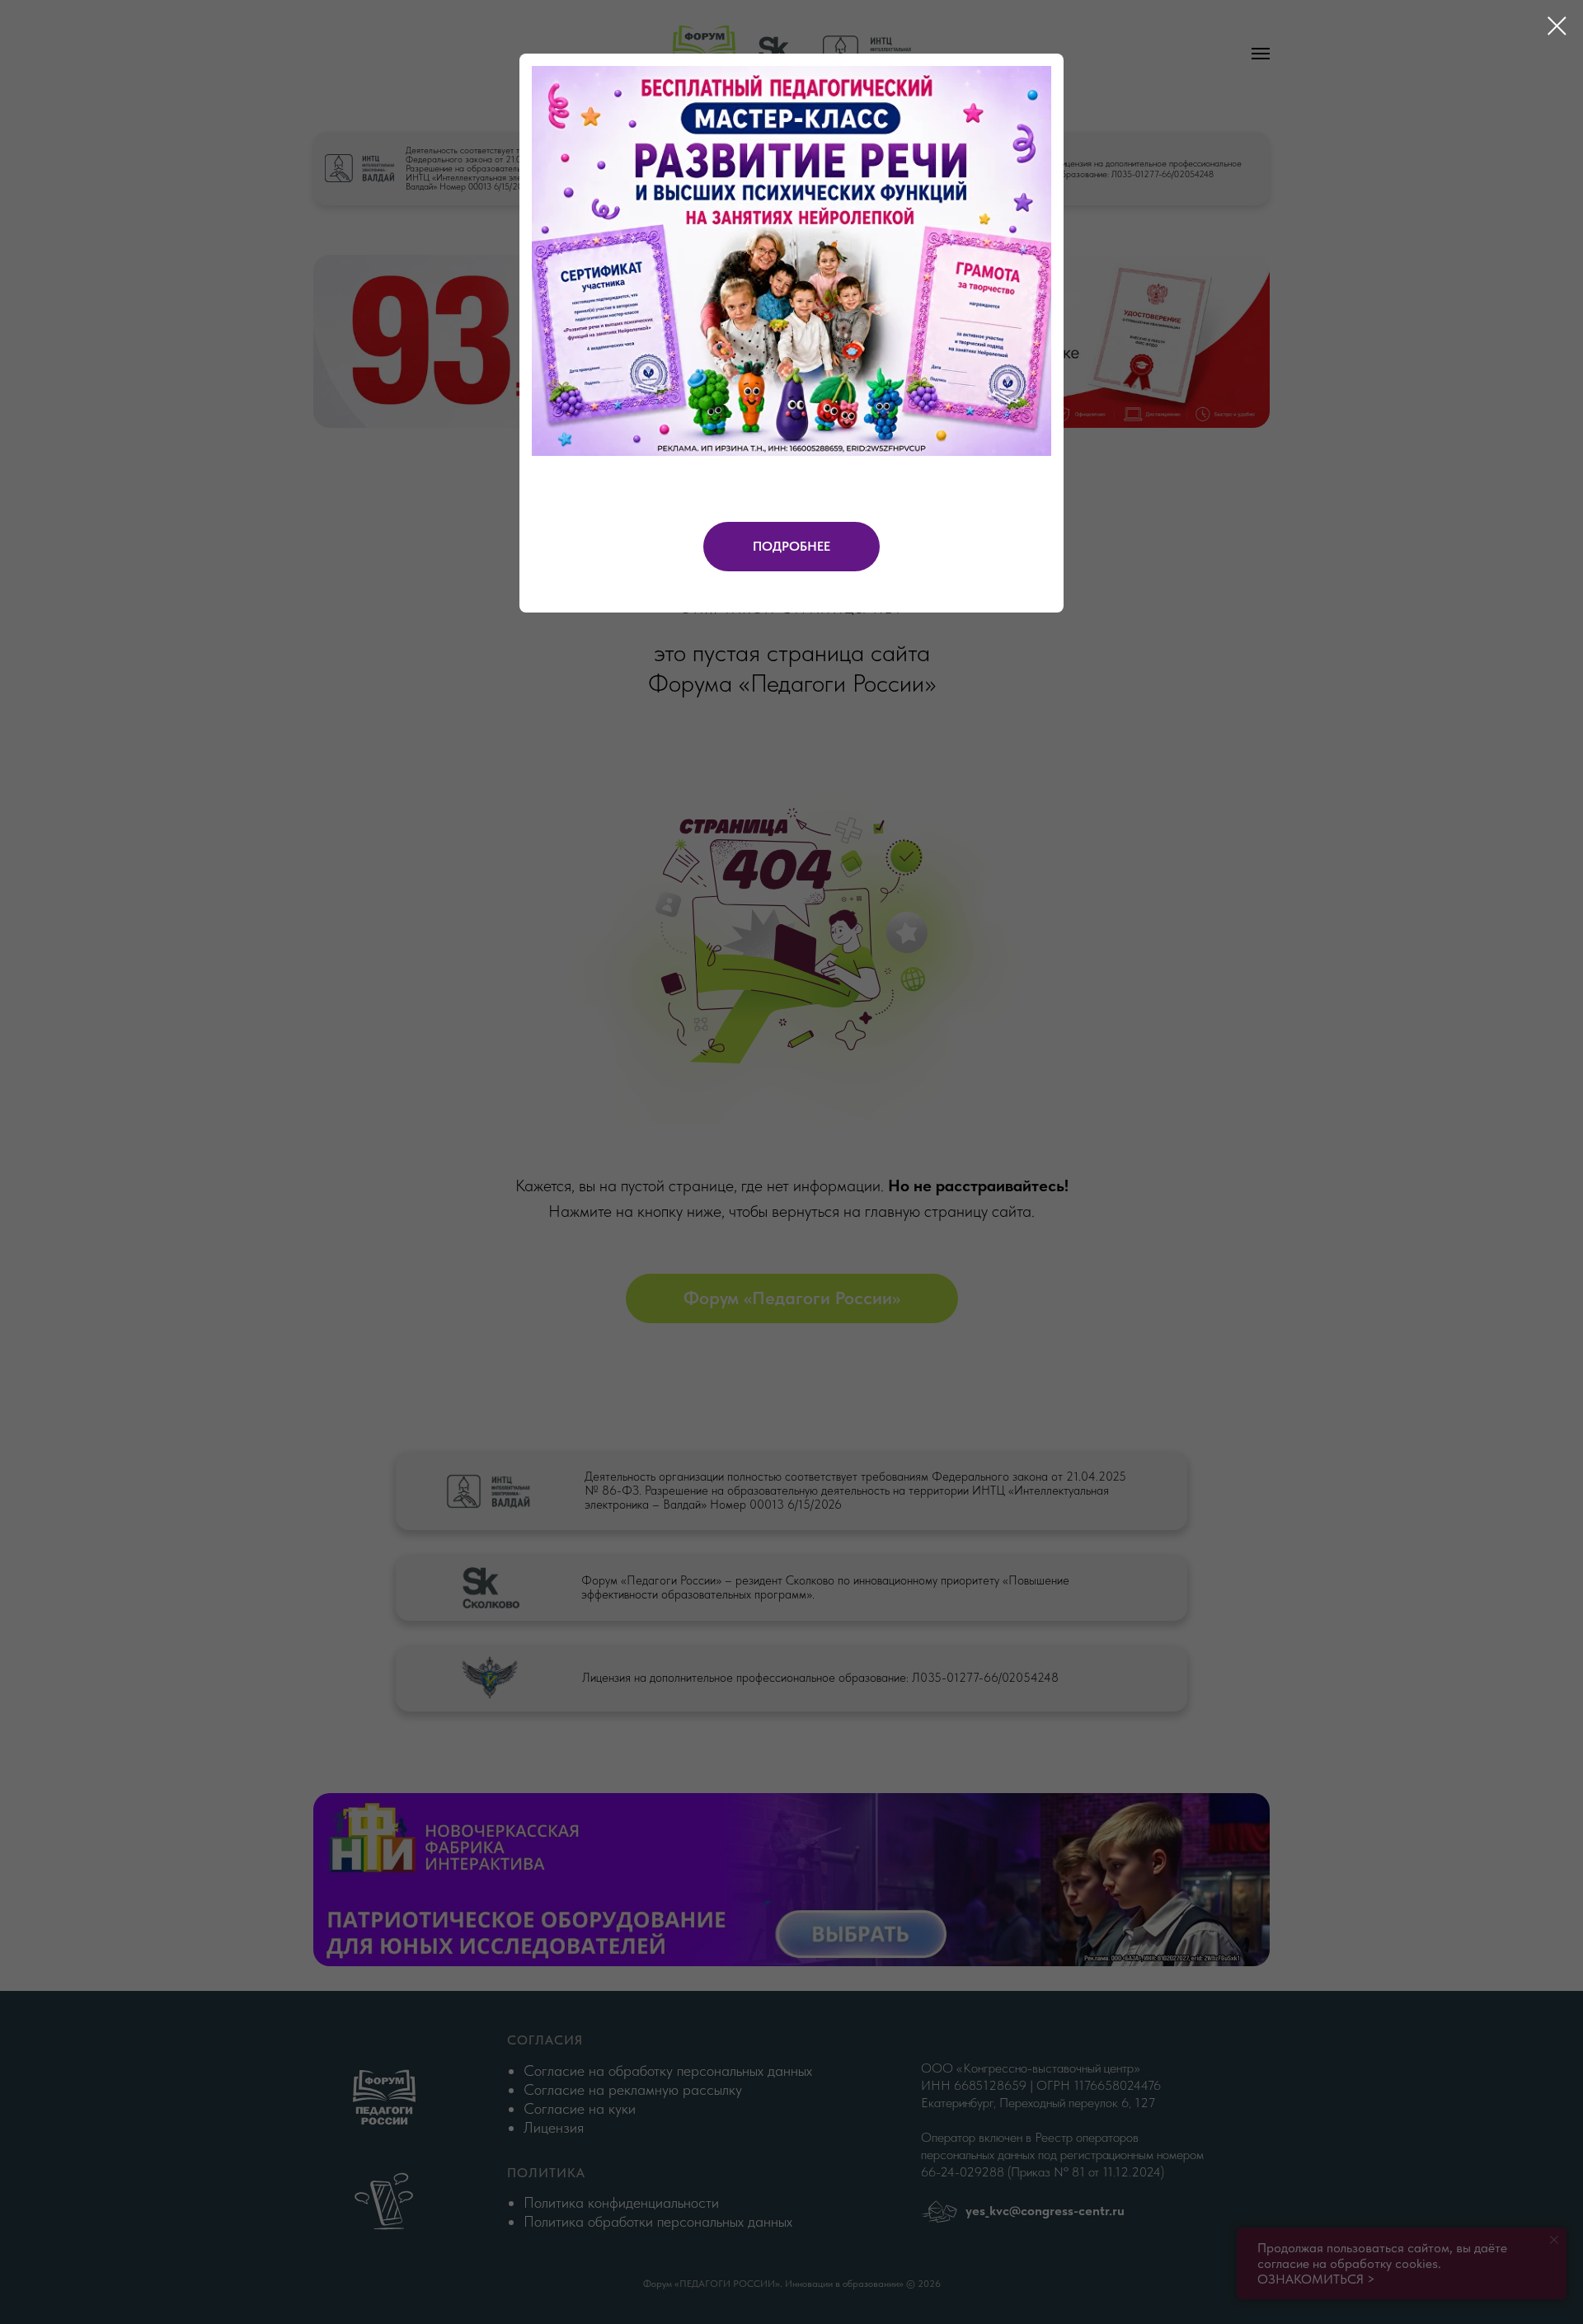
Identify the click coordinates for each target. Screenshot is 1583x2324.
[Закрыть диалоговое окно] (1557, 26)
